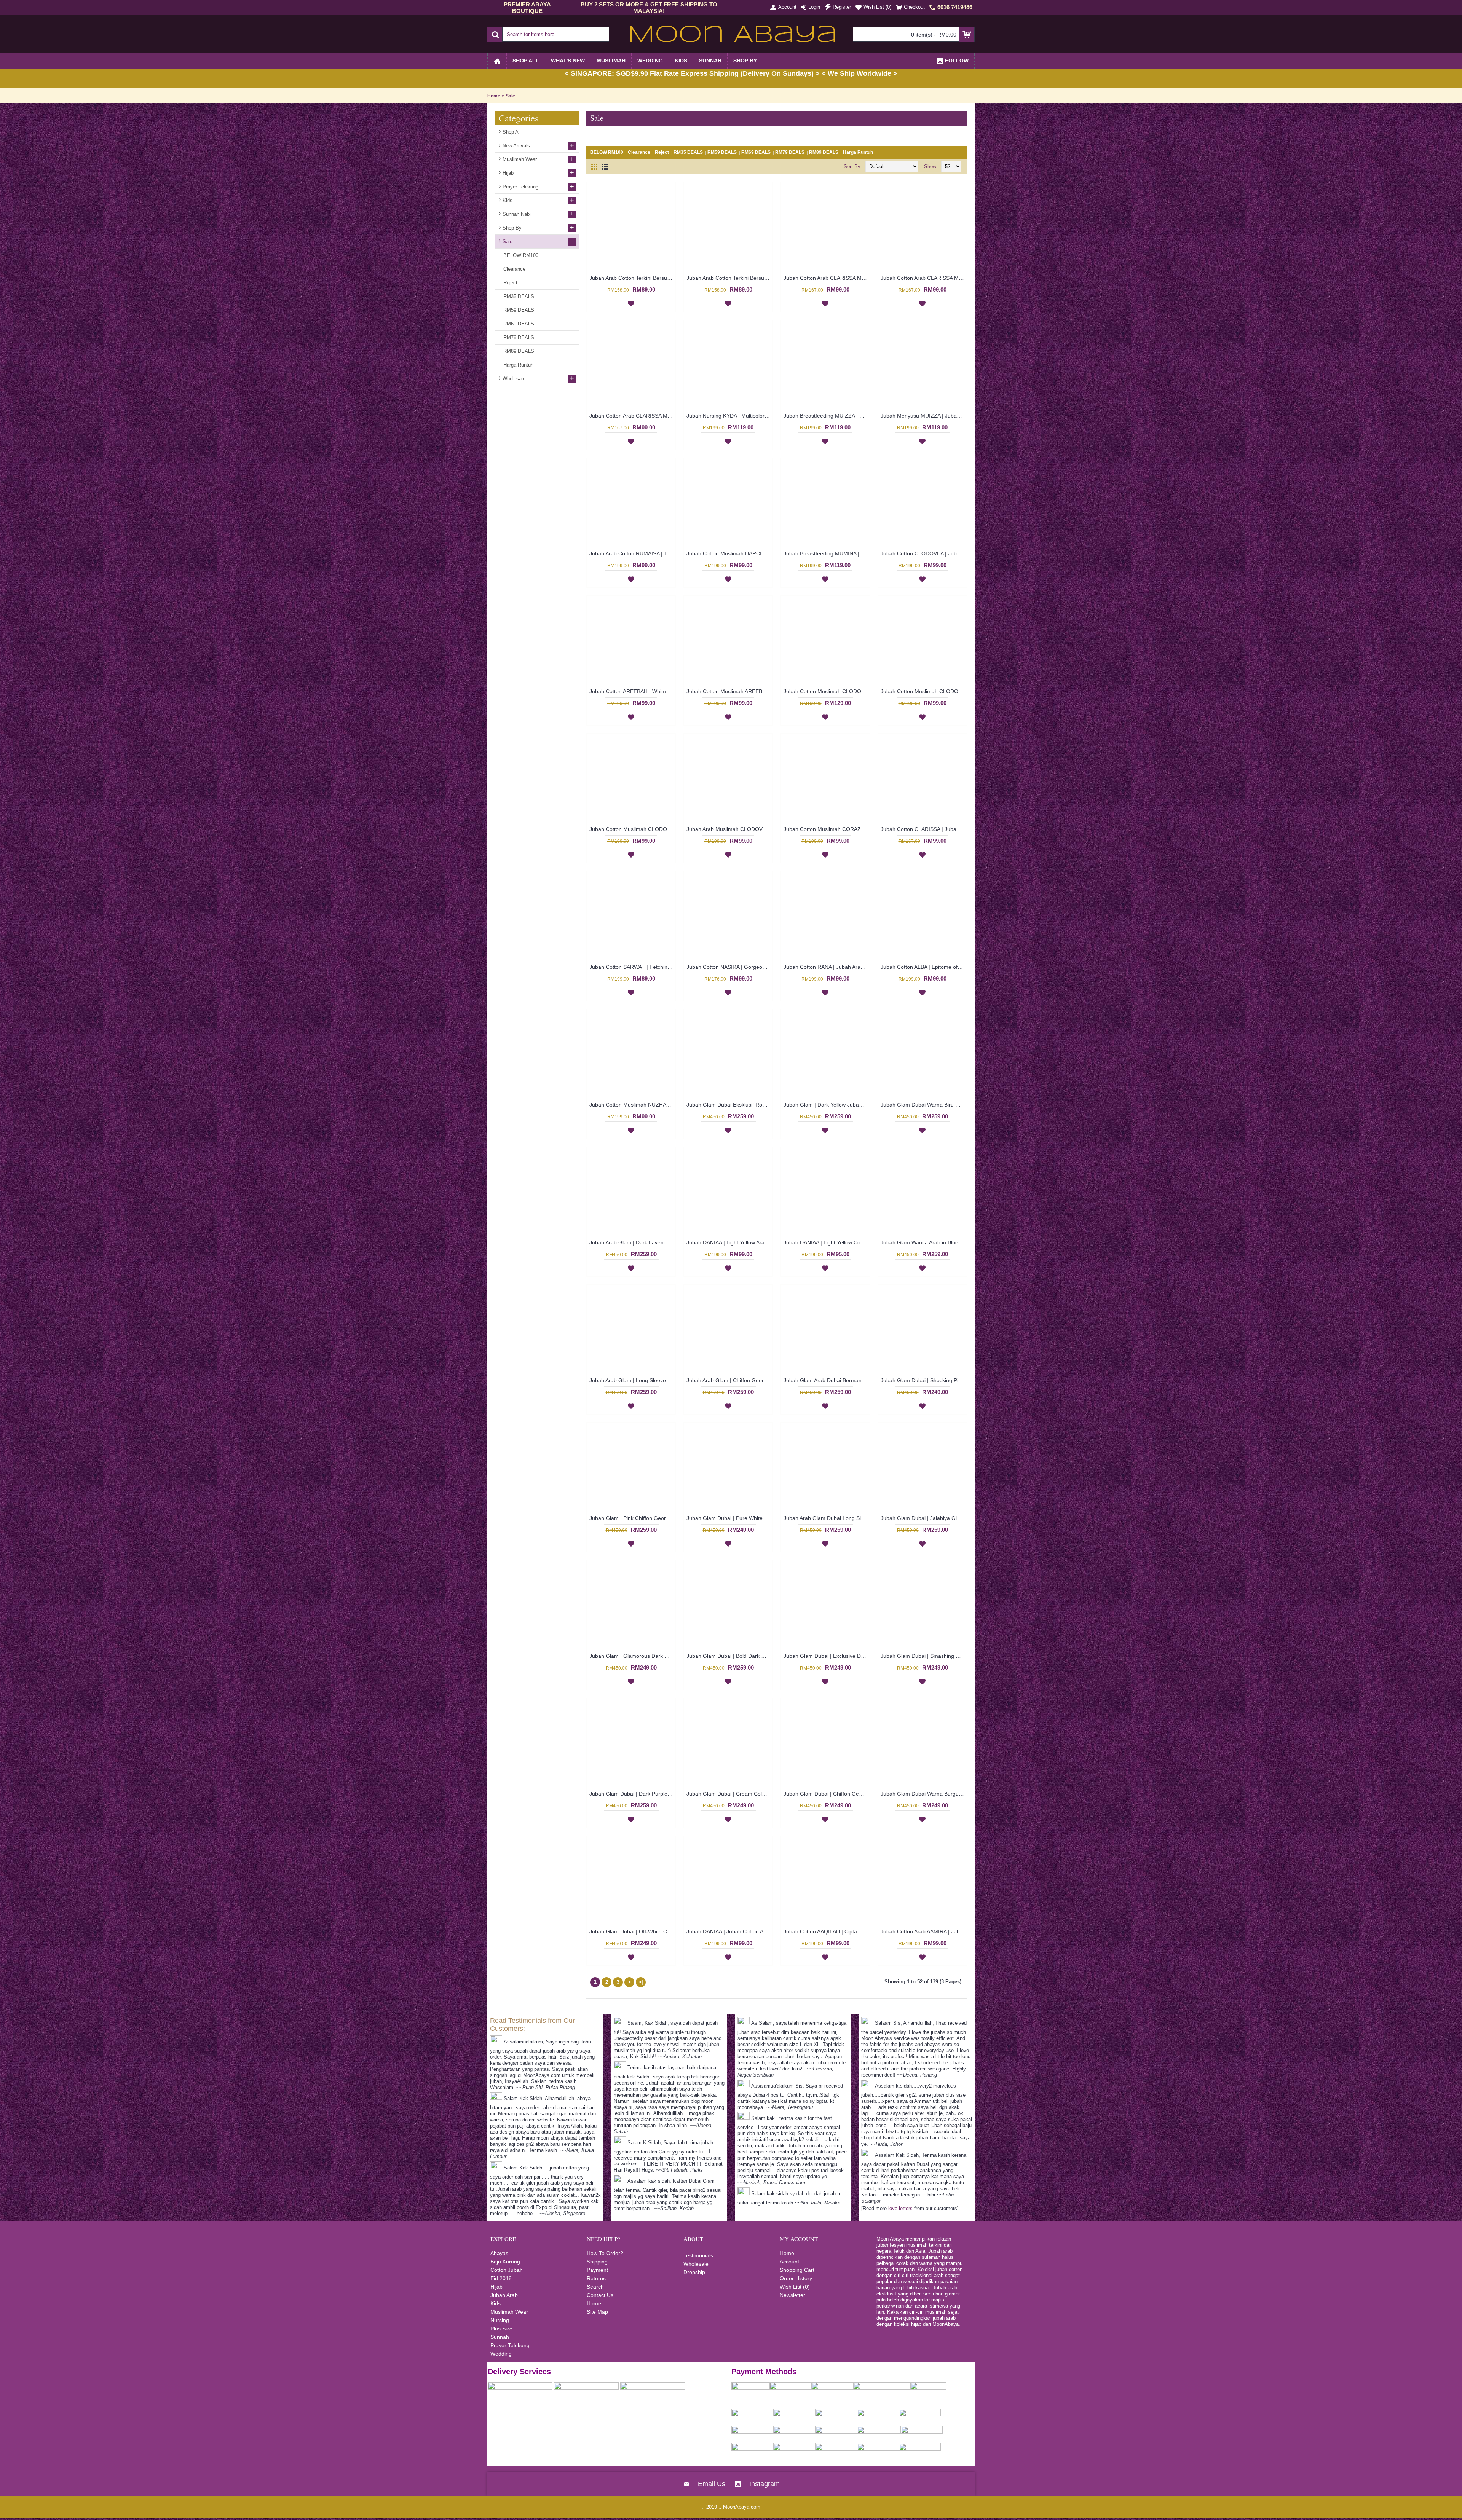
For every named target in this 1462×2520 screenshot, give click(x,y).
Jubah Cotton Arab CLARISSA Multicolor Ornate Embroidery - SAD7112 (924, 278)
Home (494, 96)
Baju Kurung (505, 2262)
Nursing (500, 2320)
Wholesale (696, 2264)
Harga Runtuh (858, 152)
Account (789, 2262)
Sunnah (500, 2337)
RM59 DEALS (722, 152)
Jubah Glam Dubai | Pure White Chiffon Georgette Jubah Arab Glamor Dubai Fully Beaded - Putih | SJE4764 (729, 1518)
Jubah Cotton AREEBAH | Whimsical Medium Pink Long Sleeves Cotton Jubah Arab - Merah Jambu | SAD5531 (632, 691)
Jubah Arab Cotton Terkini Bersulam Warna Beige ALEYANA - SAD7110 (632, 278)
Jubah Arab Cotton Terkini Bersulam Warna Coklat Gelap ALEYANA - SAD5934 (729, 278)
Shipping (597, 2262)
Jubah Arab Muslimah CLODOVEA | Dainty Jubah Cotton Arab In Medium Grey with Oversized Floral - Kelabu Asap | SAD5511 (729, 829)
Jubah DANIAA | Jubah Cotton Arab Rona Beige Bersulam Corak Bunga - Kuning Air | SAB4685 (729, 1931)
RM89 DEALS (824, 152)
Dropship (694, 2272)
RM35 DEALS (688, 152)
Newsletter (792, 2295)
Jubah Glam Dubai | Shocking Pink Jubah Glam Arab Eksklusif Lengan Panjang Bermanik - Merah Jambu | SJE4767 (924, 1380)
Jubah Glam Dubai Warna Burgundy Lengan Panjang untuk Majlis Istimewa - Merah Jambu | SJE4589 (924, 1794)
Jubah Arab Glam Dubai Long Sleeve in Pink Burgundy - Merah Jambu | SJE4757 (827, 1518)
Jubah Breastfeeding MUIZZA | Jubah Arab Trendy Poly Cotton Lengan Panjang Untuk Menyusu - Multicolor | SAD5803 (827, 416)
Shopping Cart (797, 2270)
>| (641, 1982)
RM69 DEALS (756, 152)
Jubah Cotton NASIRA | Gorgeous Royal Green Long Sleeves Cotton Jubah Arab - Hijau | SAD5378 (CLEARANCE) (729, 967)
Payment (597, 2270)
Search (595, 2287)
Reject (662, 152)
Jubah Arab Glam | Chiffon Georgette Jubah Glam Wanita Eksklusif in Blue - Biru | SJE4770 (729, 1380)
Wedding (501, 2354)
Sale (510, 96)
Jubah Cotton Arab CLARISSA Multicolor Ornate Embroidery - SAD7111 (632, 416)
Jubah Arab (504, 2295)
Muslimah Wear (509, 2312)
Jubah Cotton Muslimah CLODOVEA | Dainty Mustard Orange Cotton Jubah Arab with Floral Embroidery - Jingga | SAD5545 (827, 691)
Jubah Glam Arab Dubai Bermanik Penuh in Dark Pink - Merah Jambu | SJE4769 (827, 1380)
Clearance (639, 152)
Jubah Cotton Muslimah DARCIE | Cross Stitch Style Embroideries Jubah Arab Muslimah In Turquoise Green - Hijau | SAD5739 (729, 553)
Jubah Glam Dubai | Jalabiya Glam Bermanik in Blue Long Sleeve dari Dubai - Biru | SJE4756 (924, 1518)
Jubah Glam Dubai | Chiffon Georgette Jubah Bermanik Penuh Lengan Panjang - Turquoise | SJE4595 (827, 1794)
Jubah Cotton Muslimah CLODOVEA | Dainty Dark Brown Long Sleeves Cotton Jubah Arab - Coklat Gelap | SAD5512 (632, 829)
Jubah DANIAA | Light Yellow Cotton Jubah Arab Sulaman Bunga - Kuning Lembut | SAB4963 (827, 1242)
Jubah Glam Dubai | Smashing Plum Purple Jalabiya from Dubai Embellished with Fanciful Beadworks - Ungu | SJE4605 (924, 1656)
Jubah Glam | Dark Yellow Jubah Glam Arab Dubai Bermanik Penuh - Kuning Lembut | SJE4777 (827, 1105)
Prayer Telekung (510, 2345)
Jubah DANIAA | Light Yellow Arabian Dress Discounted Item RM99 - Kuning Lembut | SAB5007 (729, 1242)
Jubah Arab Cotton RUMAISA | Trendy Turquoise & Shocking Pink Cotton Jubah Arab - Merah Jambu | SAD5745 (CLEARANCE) (632, 553)
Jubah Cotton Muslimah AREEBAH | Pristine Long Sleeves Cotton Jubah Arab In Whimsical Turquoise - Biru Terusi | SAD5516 (729, 691)
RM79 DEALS (790, 152)
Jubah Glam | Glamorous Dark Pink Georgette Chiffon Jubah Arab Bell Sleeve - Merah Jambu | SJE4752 (632, 1656)
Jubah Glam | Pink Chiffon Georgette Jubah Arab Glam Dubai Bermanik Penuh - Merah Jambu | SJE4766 (632, 1518)
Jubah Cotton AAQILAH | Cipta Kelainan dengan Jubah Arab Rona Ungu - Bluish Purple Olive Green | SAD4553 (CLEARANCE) (827, 1931)
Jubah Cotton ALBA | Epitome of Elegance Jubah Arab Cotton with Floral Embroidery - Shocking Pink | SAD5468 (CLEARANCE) (924, 967)
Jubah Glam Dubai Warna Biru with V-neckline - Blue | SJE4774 (924, 1105)
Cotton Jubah (507, 2270)
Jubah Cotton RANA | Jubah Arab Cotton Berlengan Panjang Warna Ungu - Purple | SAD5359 (827, 967)
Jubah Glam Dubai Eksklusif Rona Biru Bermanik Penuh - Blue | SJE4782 (729, 1105)
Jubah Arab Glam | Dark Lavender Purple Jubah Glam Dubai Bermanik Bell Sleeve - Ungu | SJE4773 (632, 1242)
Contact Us (600, 2295)
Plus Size (501, 2329)
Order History (796, 2278)
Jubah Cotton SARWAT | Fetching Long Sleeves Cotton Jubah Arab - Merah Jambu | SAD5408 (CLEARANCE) (632, 967)
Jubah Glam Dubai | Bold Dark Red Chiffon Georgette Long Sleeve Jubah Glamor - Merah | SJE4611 (729, 1656)
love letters (900, 2208)
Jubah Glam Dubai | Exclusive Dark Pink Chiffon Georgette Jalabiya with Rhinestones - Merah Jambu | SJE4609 (827, 1656)
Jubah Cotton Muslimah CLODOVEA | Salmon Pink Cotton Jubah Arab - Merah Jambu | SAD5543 (924, 691)
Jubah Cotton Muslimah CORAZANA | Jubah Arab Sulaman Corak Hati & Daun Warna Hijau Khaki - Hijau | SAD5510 (827, 829)
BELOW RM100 (607, 152)
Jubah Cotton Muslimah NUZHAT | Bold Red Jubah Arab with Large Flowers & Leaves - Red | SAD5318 (632, 1105)
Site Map (597, 2312)
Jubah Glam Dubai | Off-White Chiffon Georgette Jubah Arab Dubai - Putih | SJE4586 (632, 1931)
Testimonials (698, 2255)
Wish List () (795, 2287)
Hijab (496, 2287)
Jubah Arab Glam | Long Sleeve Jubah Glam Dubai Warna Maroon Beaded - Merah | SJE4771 (632, 1380)
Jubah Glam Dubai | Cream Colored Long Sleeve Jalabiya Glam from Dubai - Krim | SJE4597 (729, 1794)
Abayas (499, 2253)
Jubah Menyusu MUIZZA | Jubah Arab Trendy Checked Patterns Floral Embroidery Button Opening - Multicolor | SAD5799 (924, 416)
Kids (496, 2303)
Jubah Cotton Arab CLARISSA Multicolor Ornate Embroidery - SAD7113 (827, 278)
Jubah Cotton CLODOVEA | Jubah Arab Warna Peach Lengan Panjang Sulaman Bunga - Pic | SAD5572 (924, 553)
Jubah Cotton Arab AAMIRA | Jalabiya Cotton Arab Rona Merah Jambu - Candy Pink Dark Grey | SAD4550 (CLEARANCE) (924, 1931)
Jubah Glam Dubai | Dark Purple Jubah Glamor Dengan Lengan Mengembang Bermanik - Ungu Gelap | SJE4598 (632, 1794)
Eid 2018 (501, 2278)
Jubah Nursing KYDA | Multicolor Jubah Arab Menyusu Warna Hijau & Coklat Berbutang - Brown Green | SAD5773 (729, 416)
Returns (596, 2278)
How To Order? (605, 2253)
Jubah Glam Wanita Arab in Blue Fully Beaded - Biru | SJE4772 (924, 1242)
